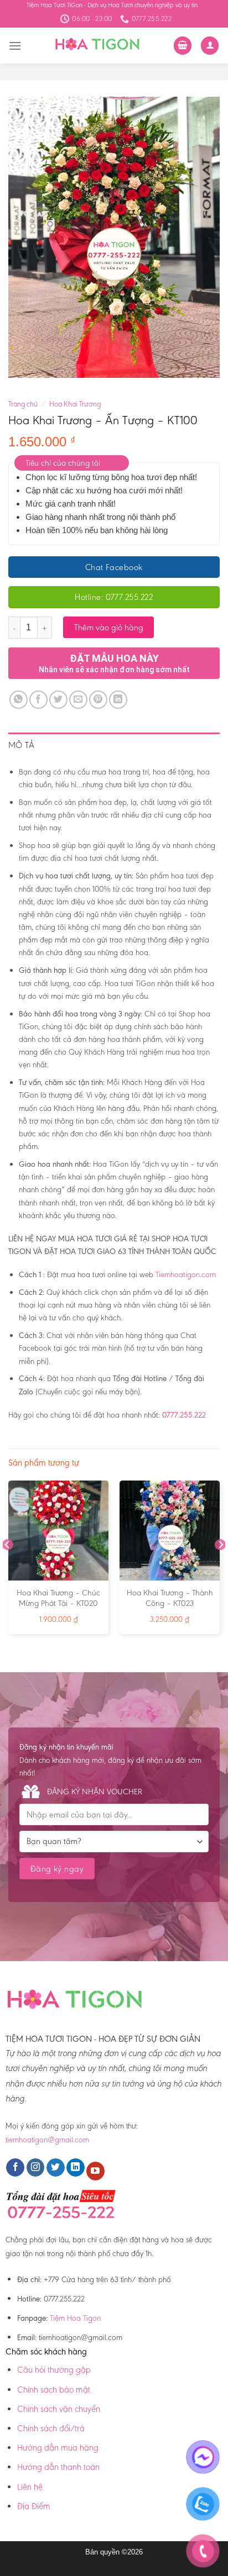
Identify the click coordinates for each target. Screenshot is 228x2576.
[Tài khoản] (210, 46)
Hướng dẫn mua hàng (58, 2448)
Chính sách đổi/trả (51, 2428)
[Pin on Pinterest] (98, 700)
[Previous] (8, 1567)
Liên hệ (30, 2487)
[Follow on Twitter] (56, 2168)
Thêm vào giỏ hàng (109, 627)
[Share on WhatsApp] (19, 700)
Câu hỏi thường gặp (54, 2370)
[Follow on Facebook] (15, 2168)
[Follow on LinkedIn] (76, 2168)
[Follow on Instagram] (36, 2168)
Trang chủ (23, 404)
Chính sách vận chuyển (59, 2409)
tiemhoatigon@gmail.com (47, 2140)
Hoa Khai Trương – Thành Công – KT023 (170, 1598)
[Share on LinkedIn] (118, 700)
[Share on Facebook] (38, 700)
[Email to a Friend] (78, 700)
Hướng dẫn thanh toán (58, 2467)
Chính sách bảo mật (54, 2390)
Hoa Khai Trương (75, 404)
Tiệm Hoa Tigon (75, 2318)
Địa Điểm (34, 2506)
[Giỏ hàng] (183, 46)
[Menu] (15, 46)
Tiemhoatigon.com (186, 1274)
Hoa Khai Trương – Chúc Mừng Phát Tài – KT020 (58, 1598)
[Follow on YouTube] (95, 2171)
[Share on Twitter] (58, 700)
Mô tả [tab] (22, 745)
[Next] (220, 1567)
